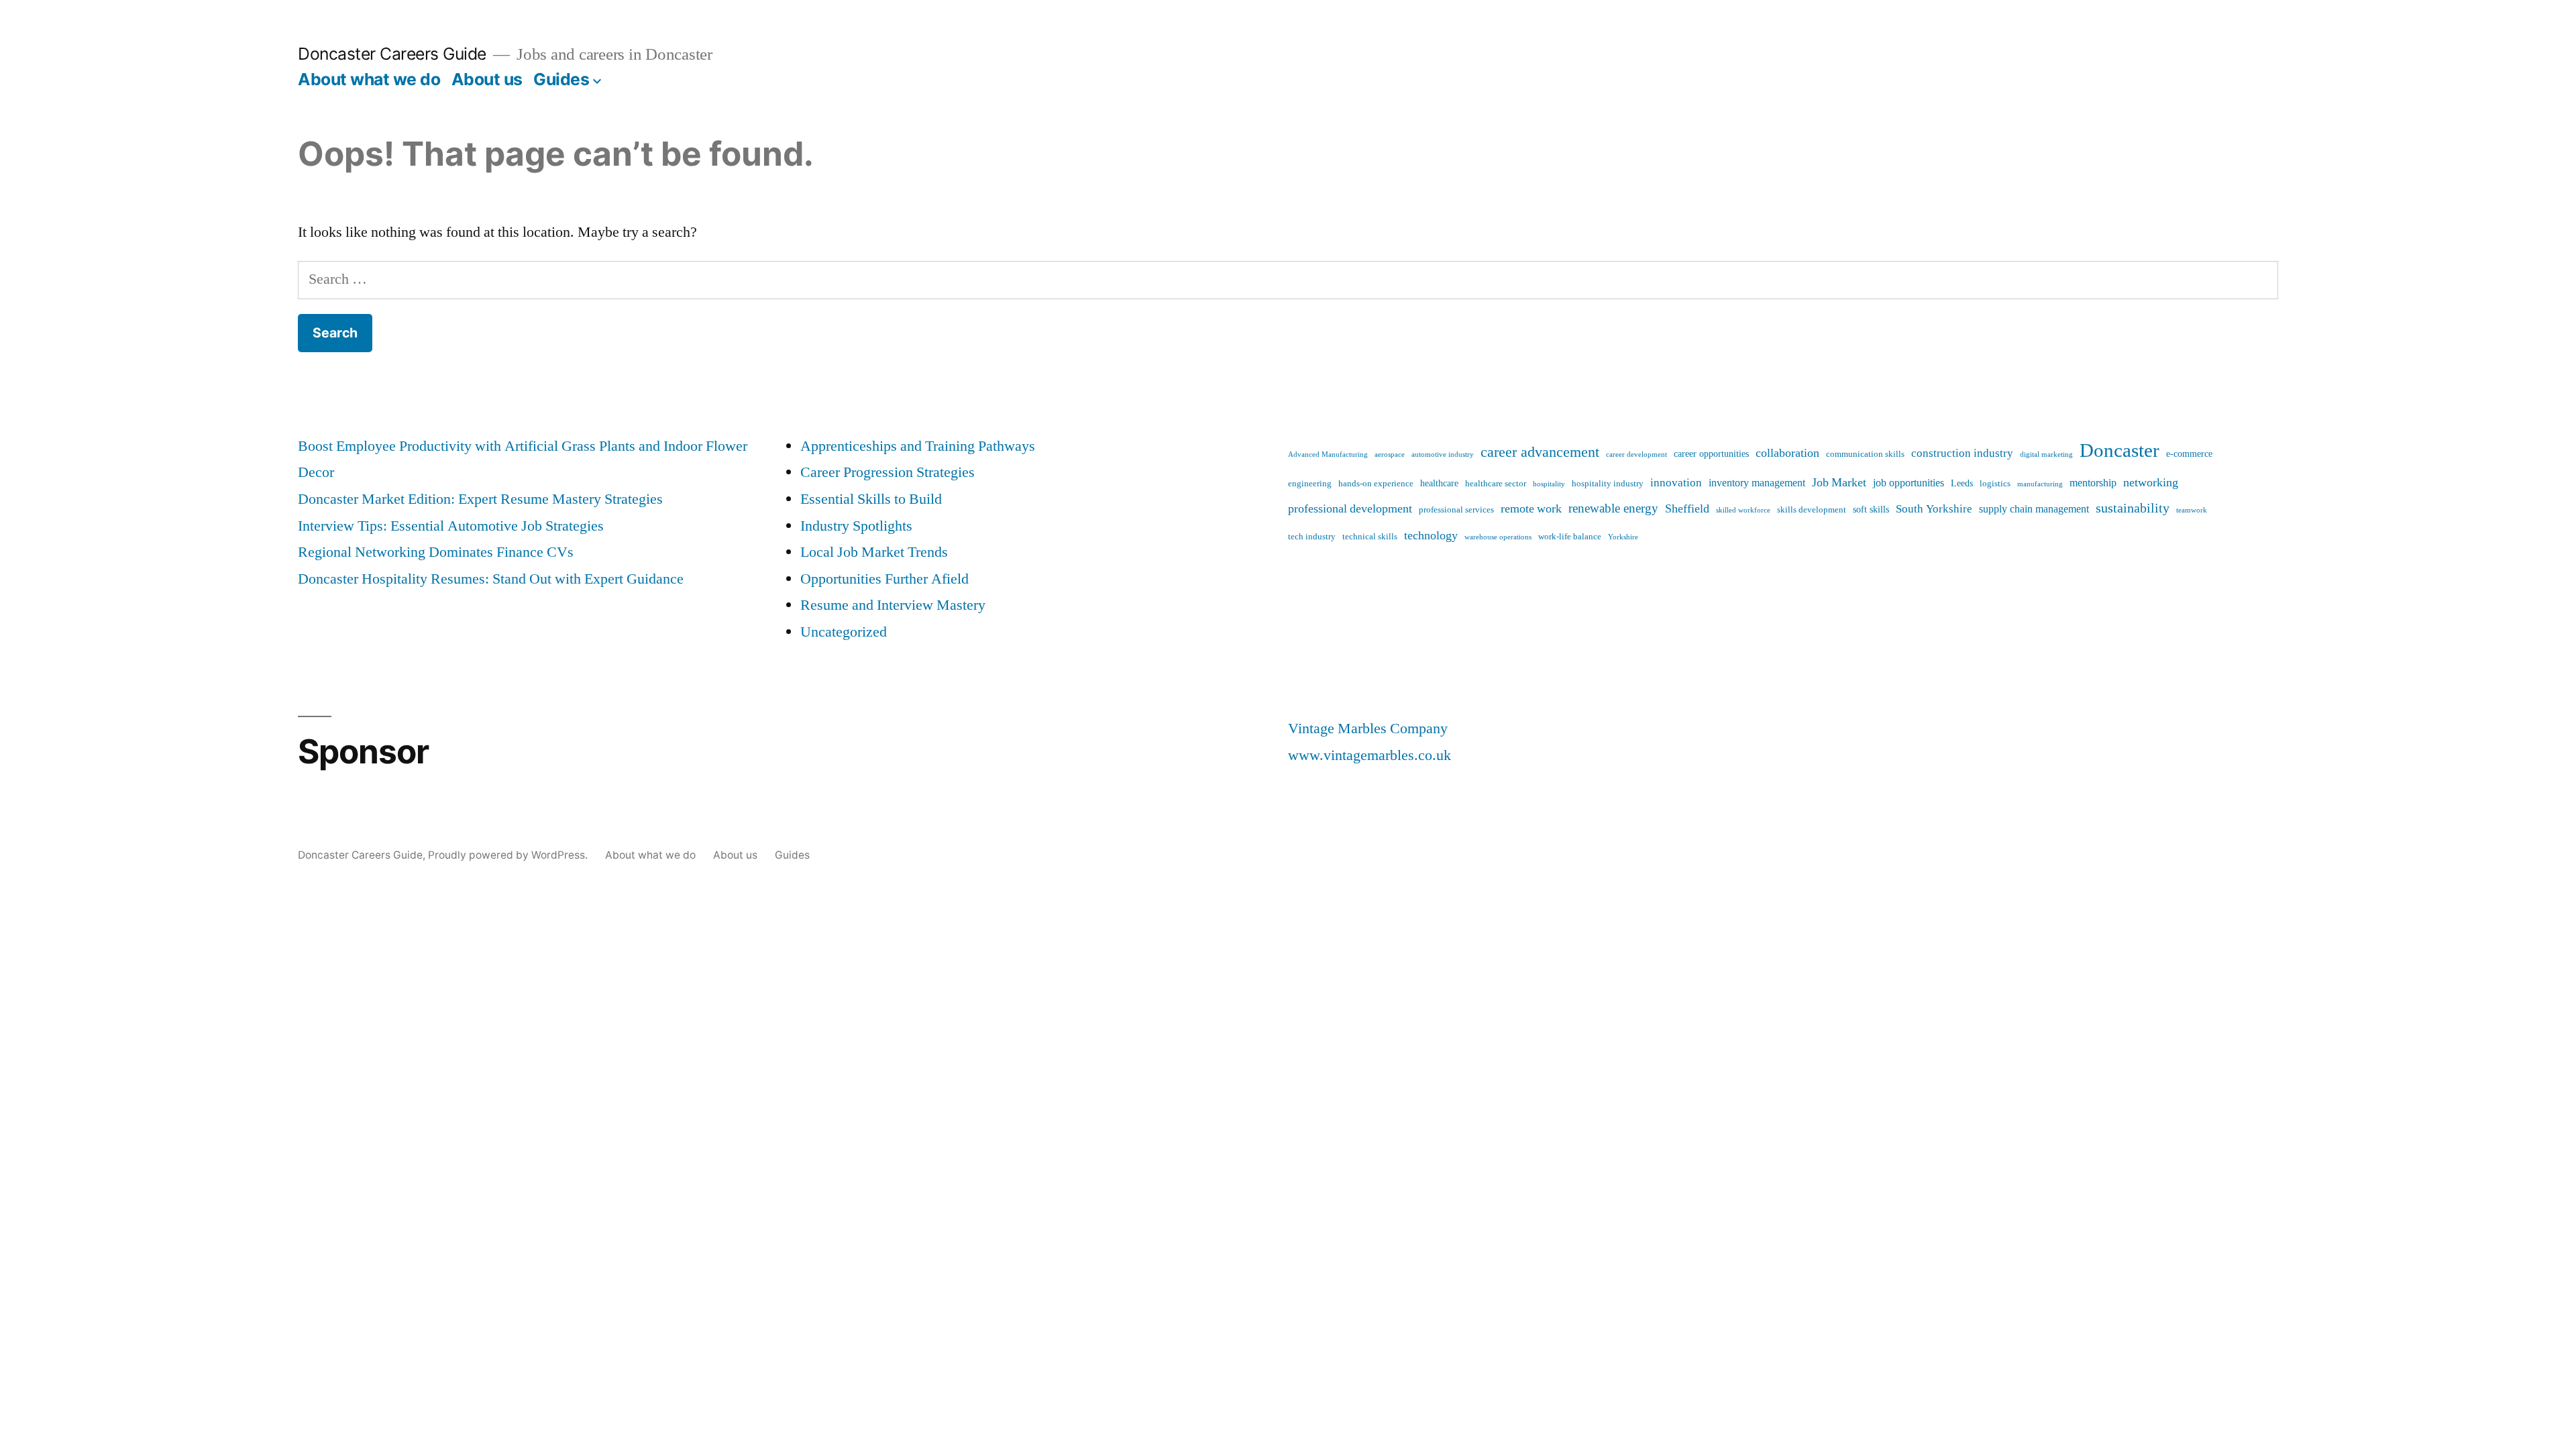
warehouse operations (1498, 537)
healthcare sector (1496, 484)
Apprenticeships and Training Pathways (918, 446)
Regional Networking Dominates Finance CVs (436, 552)
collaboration (1787, 453)
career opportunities (1711, 454)
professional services (1456, 510)
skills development (1812, 510)
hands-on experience (1376, 484)
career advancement (1540, 452)
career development (1636, 454)
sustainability (2133, 508)
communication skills (1865, 454)
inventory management (1757, 483)
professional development (1350, 509)
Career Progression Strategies (888, 472)
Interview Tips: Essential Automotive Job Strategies (451, 526)
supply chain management (2034, 509)
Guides (561, 79)
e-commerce (2189, 454)
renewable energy (1613, 508)
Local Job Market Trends (874, 552)
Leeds (1962, 484)
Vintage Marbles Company (1368, 729)
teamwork (2192, 510)
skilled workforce (1743, 510)
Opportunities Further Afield (884, 579)
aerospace (1390, 454)
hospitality (1549, 484)
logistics (1995, 484)
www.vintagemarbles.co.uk (1370, 755)
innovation (1676, 483)
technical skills (1370, 537)
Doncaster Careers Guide (392, 54)
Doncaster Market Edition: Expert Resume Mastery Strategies (480, 499)
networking (2151, 483)
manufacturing (2040, 484)
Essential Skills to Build (871, 499)
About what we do (369, 79)
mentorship (2093, 483)
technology (1431, 536)
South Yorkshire (1934, 509)
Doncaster (2119, 451)
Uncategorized (844, 632)
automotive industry (1443, 454)
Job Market (1839, 483)
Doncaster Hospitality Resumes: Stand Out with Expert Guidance (491, 579)
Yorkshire (1623, 537)
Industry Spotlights (856, 526)
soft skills (1871, 510)
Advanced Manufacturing (1328, 454)
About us (487, 79)
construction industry (1962, 453)
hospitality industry (1608, 484)
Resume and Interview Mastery (893, 605)
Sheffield (1687, 509)
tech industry (1312, 537)
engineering (1310, 484)
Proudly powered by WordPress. (509, 855)
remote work (1531, 509)
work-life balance (1570, 537)
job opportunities (1909, 483)
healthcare (1439, 484)
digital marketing (2046, 454)
